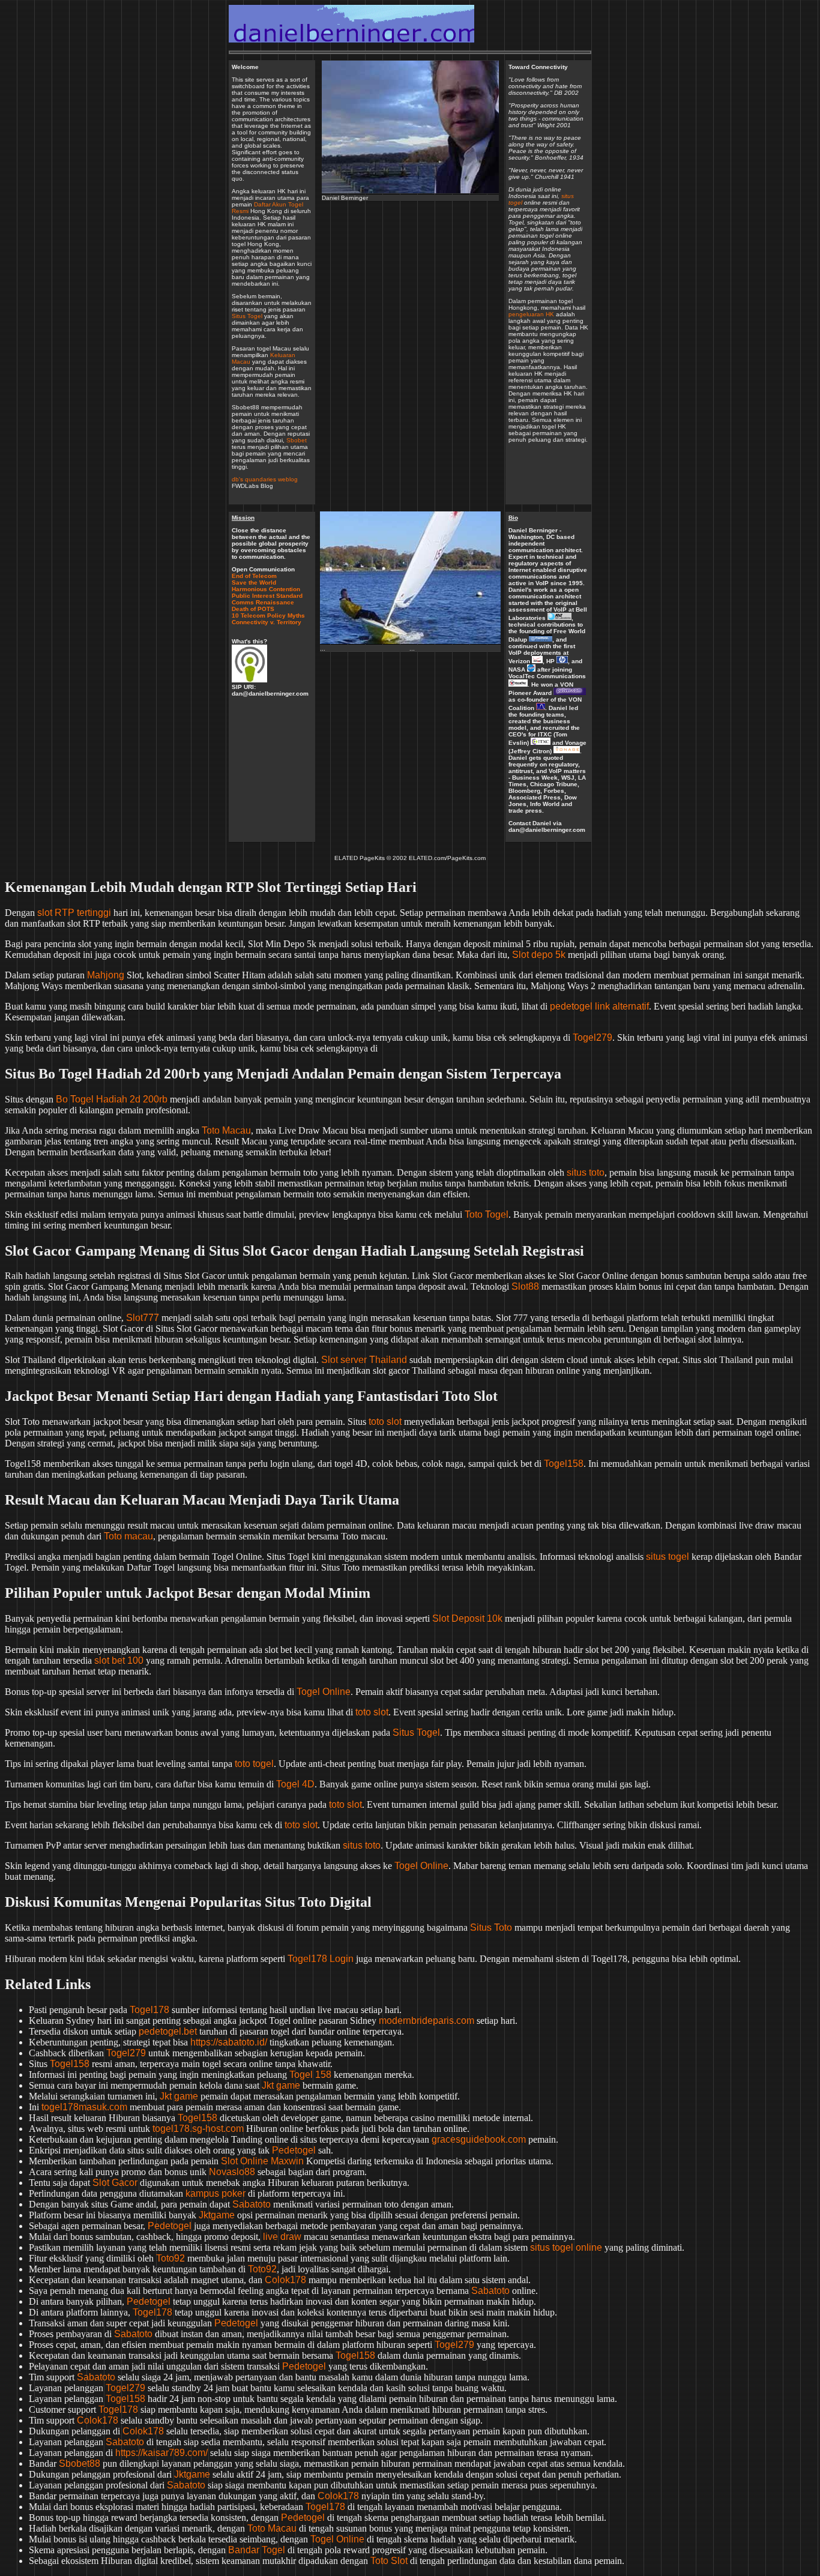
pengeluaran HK (531, 314)
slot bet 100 (119, 1660)
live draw (282, 2237)
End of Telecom (254, 576)
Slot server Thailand (364, 1360)
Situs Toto (491, 1927)
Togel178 (149, 2010)
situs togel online (566, 2247)
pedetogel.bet (168, 2031)
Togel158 (564, 1464)
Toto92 (170, 2258)
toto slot (385, 1422)
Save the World (254, 582)
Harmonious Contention (266, 589)
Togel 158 (310, 2075)
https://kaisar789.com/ (161, 2453)
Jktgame (217, 2215)
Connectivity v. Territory (267, 622)
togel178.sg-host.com (198, 2129)
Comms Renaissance (263, 602)
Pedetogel (294, 2150)
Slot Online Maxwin (262, 2161)
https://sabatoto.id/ (229, 2042)
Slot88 (525, 1286)
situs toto (586, 1172)
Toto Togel (487, 1214)
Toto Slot (389, 2561)
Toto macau (128, 1536)
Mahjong (106, 975)
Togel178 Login (321, 1959)
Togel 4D (295, 1784)
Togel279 (592, 1037)
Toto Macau (226, 1130)
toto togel (254, 1764)
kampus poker (216, 2193)
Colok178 (285, 2280)
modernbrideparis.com (427, 2021)
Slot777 (143, 1318)
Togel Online (324, 1692)
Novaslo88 (232, 2172)
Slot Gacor (115, 2183)
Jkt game (281, 2085)
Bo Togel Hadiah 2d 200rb (112, 1099)
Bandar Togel (257, 2550)
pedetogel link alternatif (599, 1006)
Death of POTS (253, 609)
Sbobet (297, 440)
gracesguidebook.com (479, 2139)
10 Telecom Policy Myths (268, 615)
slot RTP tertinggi (74, 913)
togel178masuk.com (84, 2107)
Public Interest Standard (267, 596)
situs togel (668, 1557)
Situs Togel (247, 316)
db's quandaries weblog (265, 479)
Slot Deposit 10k (467, 1618)
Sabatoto (252, 2204)
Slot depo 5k (539, 955)
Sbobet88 (80, 2463)
